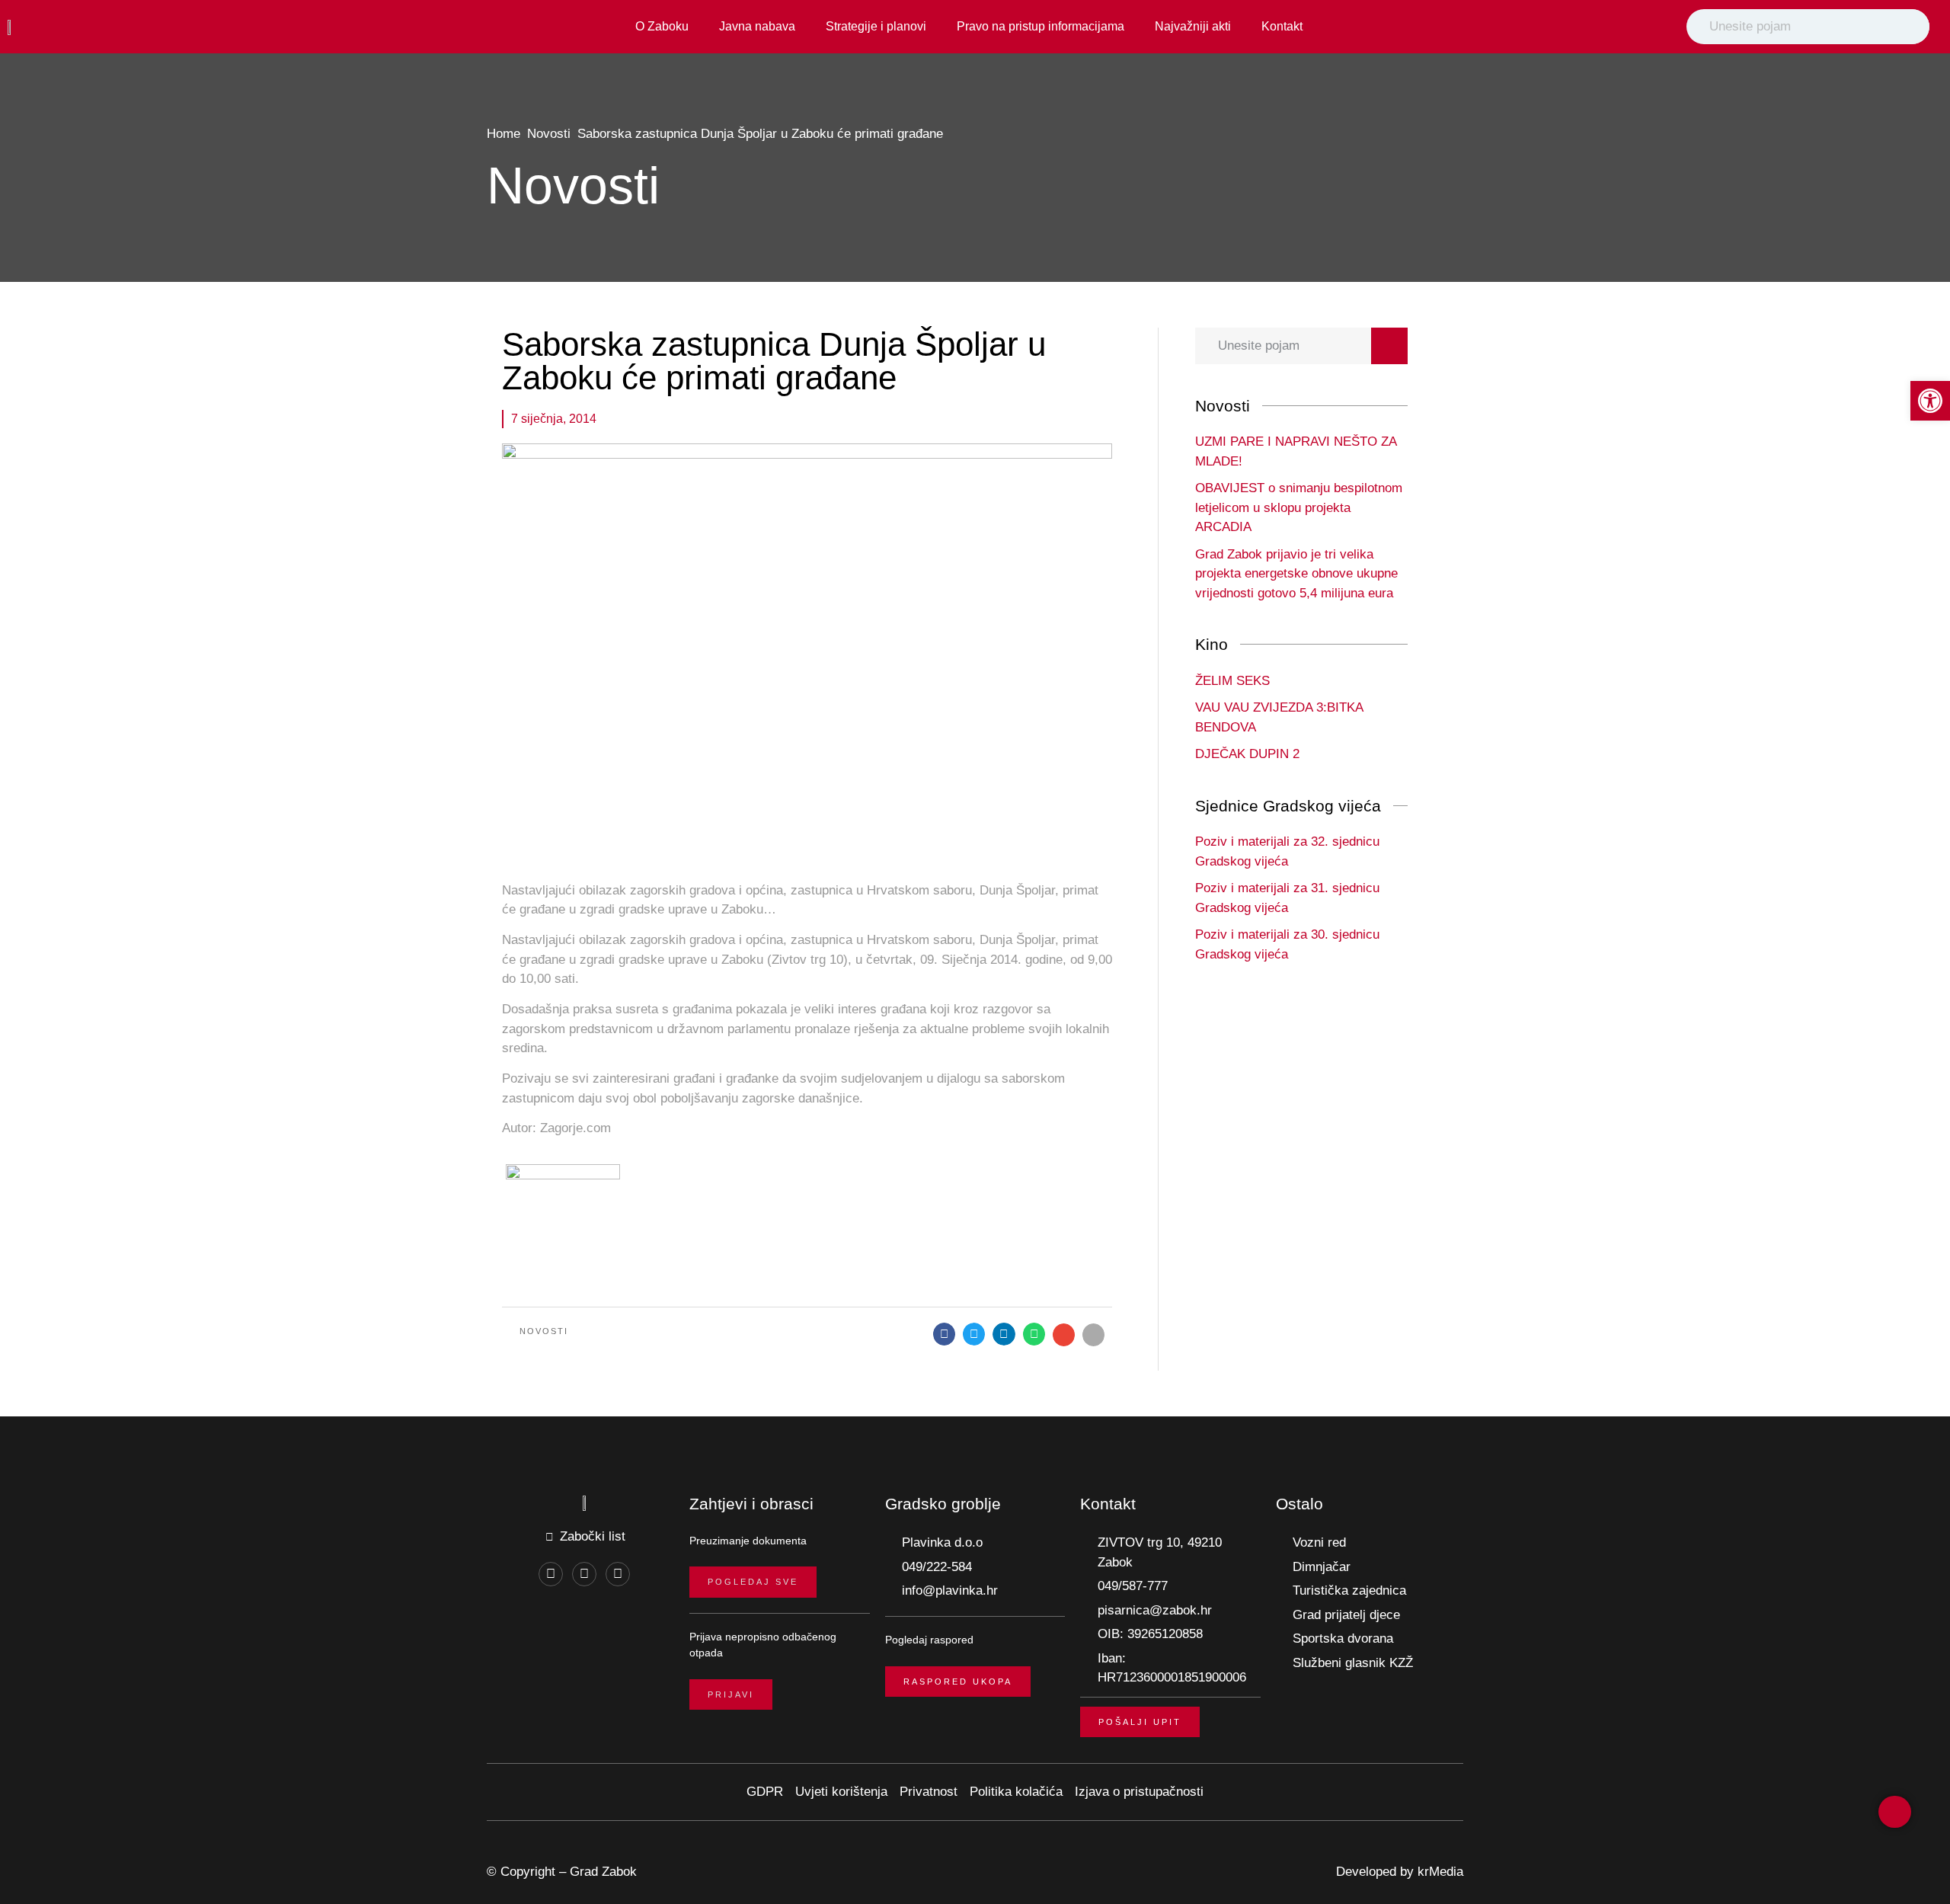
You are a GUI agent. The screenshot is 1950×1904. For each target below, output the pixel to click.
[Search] (1915, 27)
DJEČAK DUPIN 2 (1247, 754)
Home (503, 134)
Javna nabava (757, 26)
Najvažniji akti (1193, 26)
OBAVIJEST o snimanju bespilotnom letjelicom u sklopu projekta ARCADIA (1299, 507)
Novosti (549, 134)
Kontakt (1282, 26)
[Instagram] (584, 1574)
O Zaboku (662, 26)
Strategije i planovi (876, 26)
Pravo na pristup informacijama (1041, 26)
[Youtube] (618, 1574)
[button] (944, 1334)
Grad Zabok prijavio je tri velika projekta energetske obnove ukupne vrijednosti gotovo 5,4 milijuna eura (1296, 574)
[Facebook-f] (551, 1574)
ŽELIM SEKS (1232, 681)
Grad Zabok (603, 1872)
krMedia (1440, 1872)
